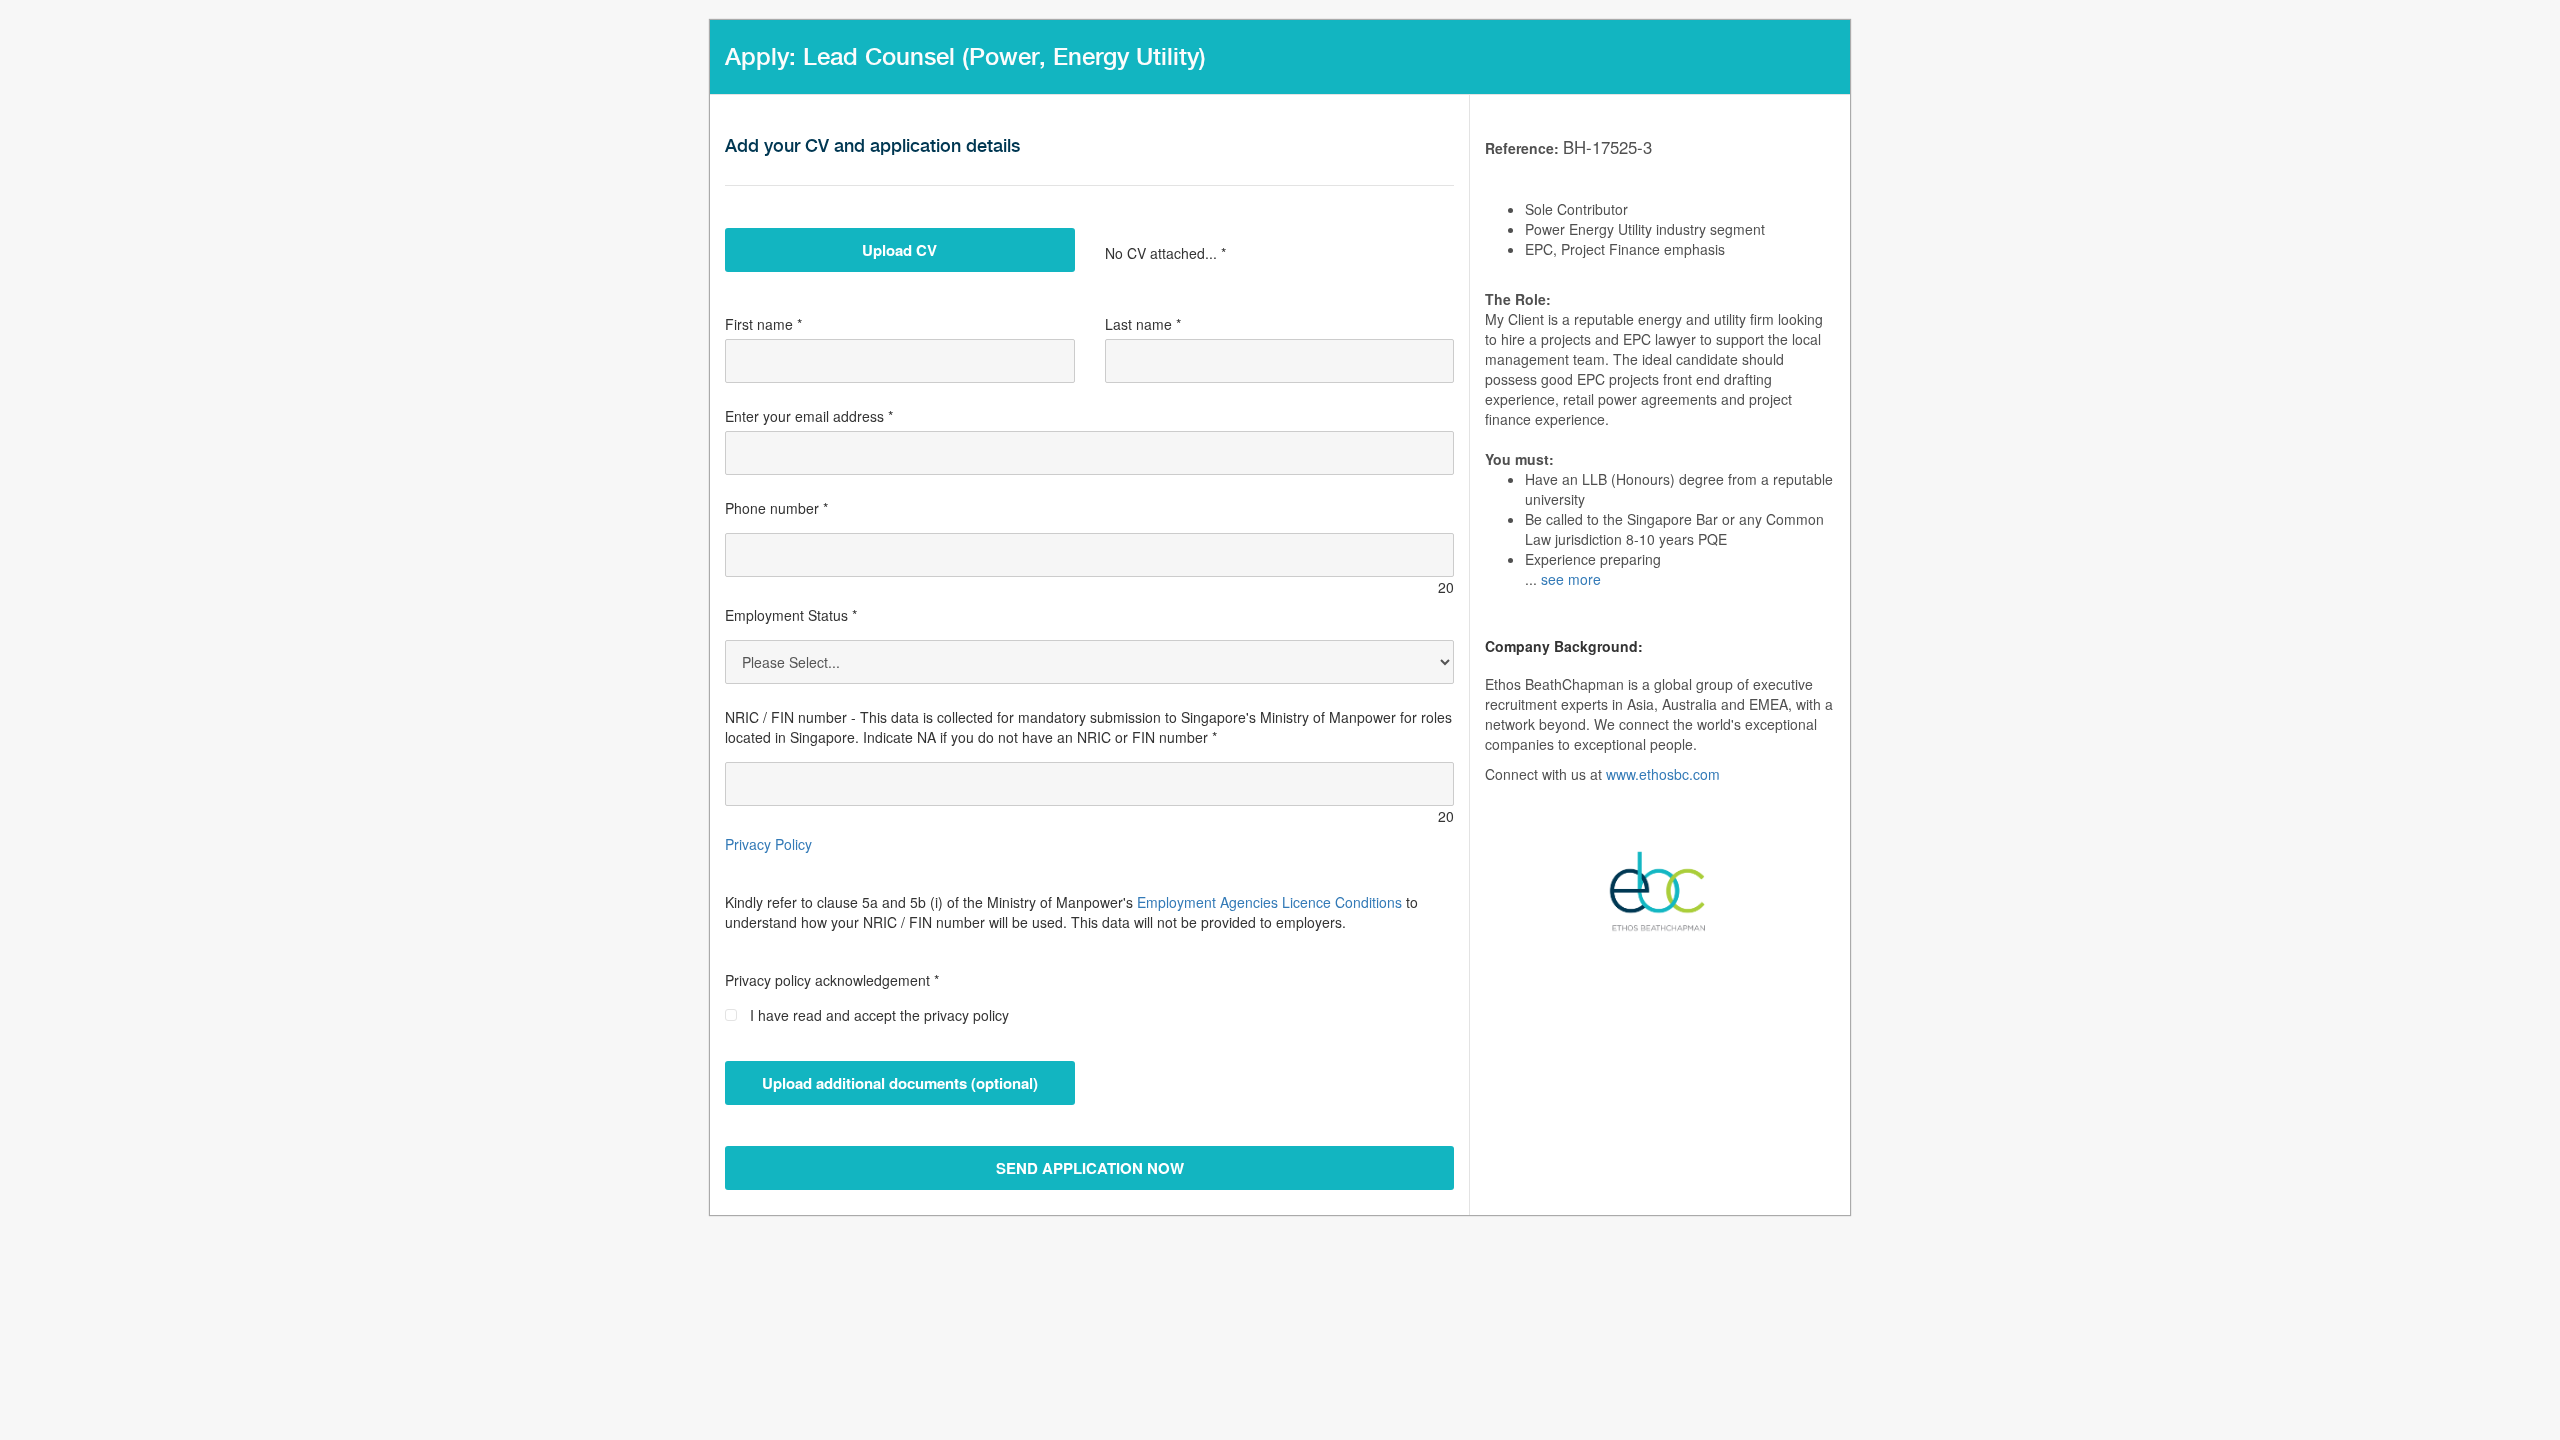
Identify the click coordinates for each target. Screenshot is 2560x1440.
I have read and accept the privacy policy (879, 1015)
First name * (763, 324)
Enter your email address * (809, 416)
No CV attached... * (1165, 253)
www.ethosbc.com (1663, 774)
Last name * (1143, 324)
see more (1571, 579)
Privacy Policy (768, 844)
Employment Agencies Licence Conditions (1269, 902)
